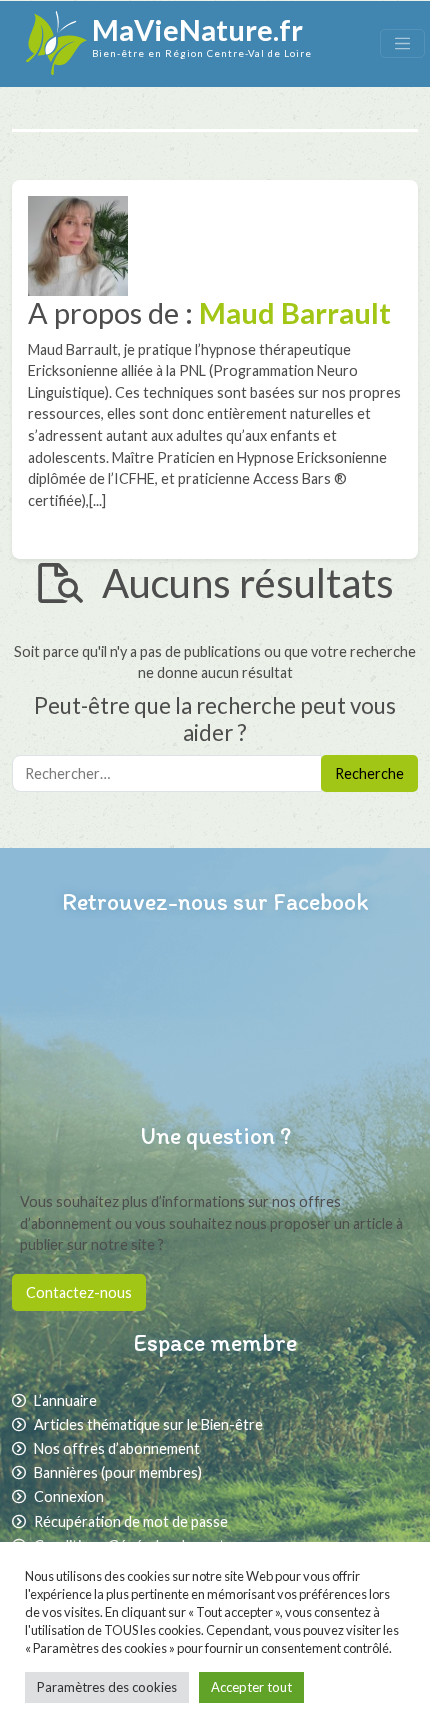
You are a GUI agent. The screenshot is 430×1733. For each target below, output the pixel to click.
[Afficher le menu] (402, 43)
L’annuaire (65, 1400)
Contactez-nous (79, 1292)
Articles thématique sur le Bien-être (148, 1424)
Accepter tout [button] (251, 1687)
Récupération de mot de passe (131, 1521)
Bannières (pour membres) (118, 1472)
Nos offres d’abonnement (117, 1448)
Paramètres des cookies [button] (107, 1687)
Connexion (69, 1496)
